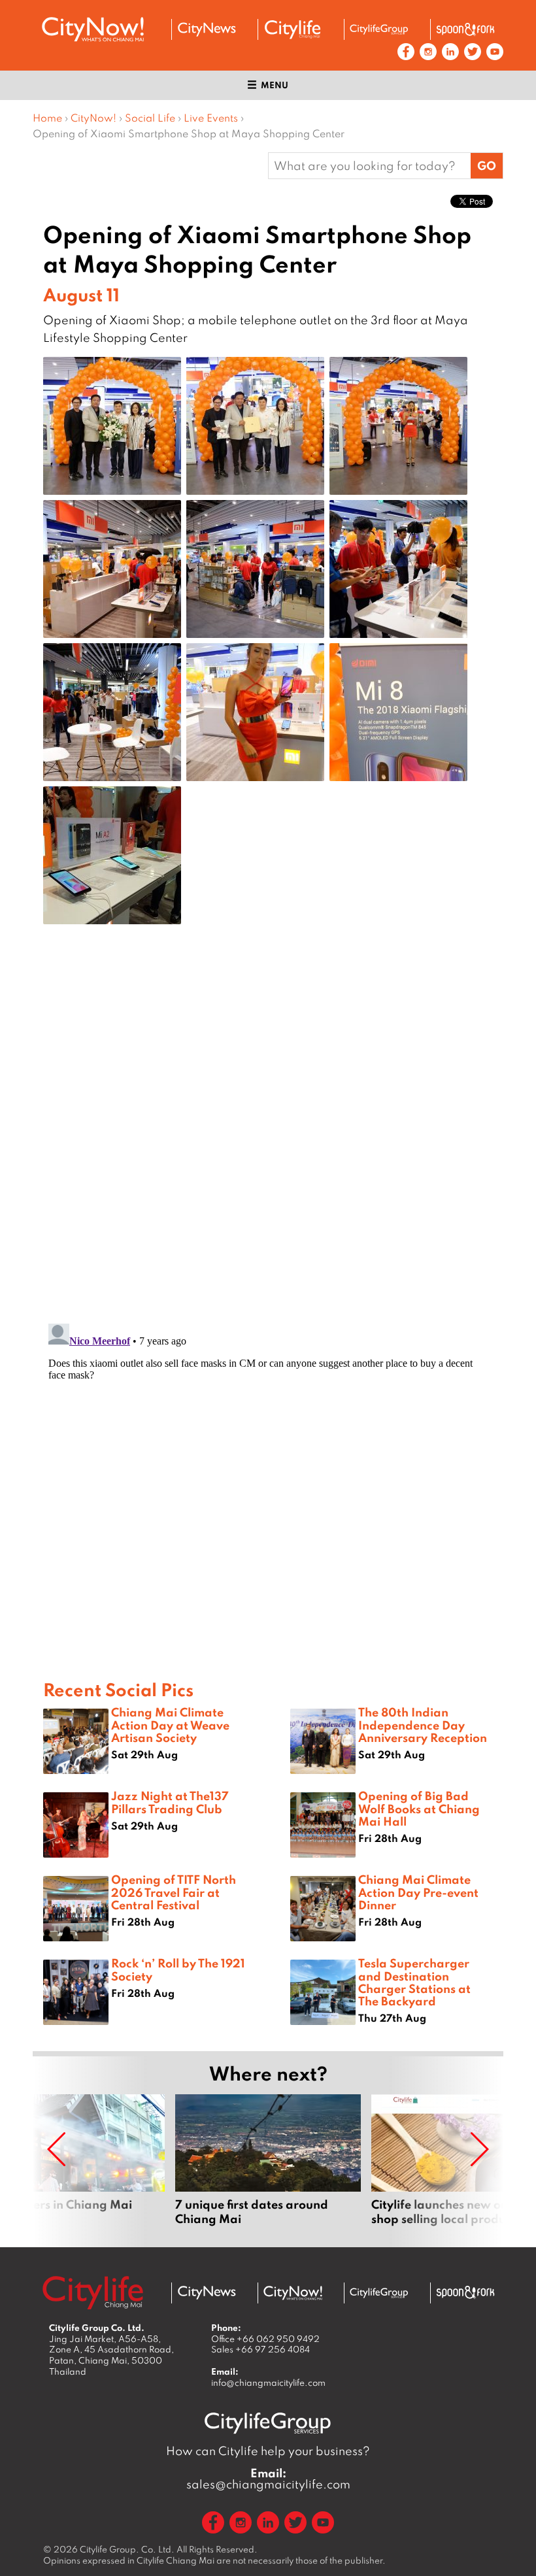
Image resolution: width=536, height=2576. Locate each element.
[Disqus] (268, 1143)
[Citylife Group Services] (379, 29)
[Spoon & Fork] (465, 29)
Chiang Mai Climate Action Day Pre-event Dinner (418, 1892)
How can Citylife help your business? (268, 2451)
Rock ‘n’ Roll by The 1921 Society (178, 1969)
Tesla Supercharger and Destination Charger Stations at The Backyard (414, 1982)
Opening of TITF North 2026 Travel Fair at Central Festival (174, 1892)
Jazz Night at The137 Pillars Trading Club (170, 1802)
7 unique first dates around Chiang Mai (268, 2160)
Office (265, 2339)
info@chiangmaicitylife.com (268, 2383)
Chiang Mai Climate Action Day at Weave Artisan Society (170, 1724)
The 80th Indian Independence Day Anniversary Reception (423, 1724)
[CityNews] (207, 29)
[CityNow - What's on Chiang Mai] (293, 2293)
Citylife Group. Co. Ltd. (127, 2549)
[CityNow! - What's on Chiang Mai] (93, 29)
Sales (260, 2349)
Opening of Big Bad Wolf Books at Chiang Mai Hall (419, 1808)
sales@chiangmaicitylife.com (268, 2479)
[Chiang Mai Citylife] (293, 29)
